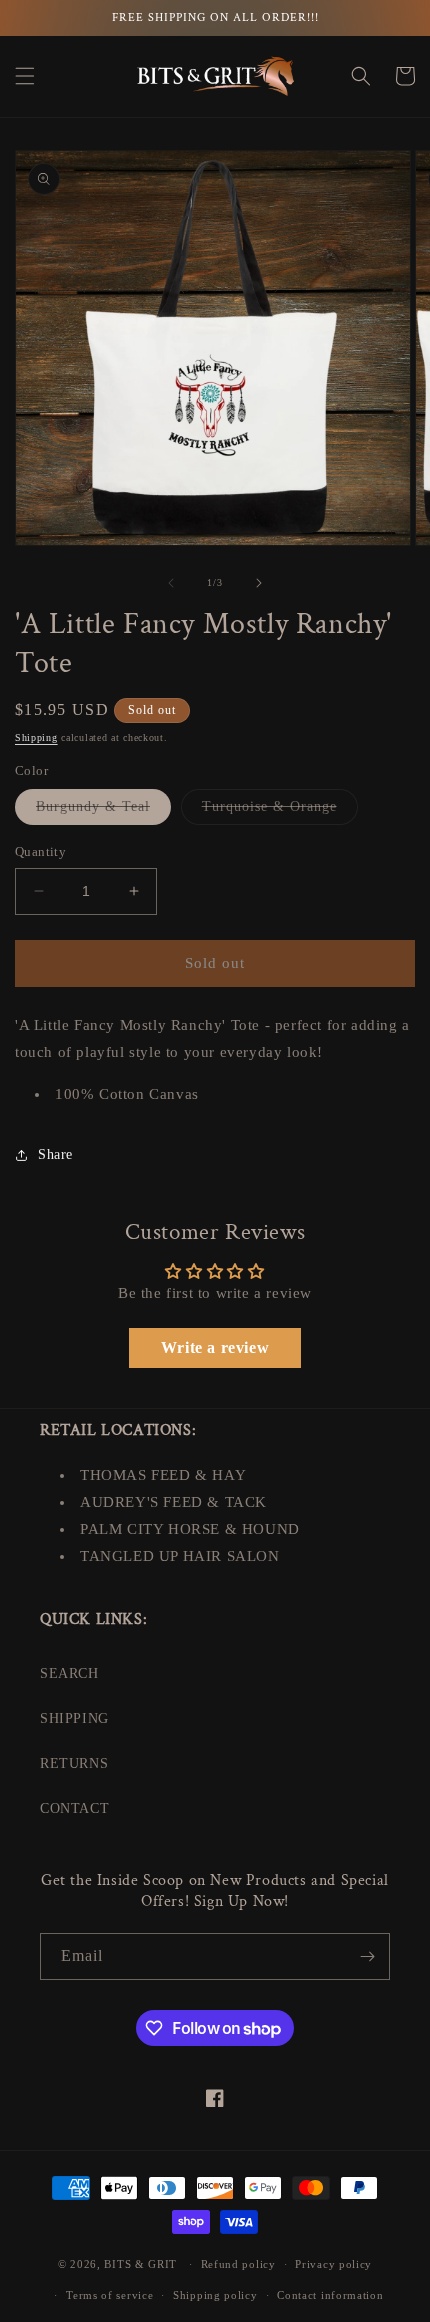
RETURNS (74, 1763)
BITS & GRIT (140, 2264)
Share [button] (55, 1154)
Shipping (36, 737)
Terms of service (109, 2295)
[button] (25, 76)
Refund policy (238, 2264)
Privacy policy (333, 2264)
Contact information (330, 2295)
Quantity (40, 851)
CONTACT (74, 1808)
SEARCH (69, 1673)
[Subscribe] (367, 1956)
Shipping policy (215, 2295)
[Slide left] (171, 583)
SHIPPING (74, 1718)
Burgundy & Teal (103, 811)
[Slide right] (259, 583)
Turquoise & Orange (280, 811)
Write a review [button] (215, 1347)
